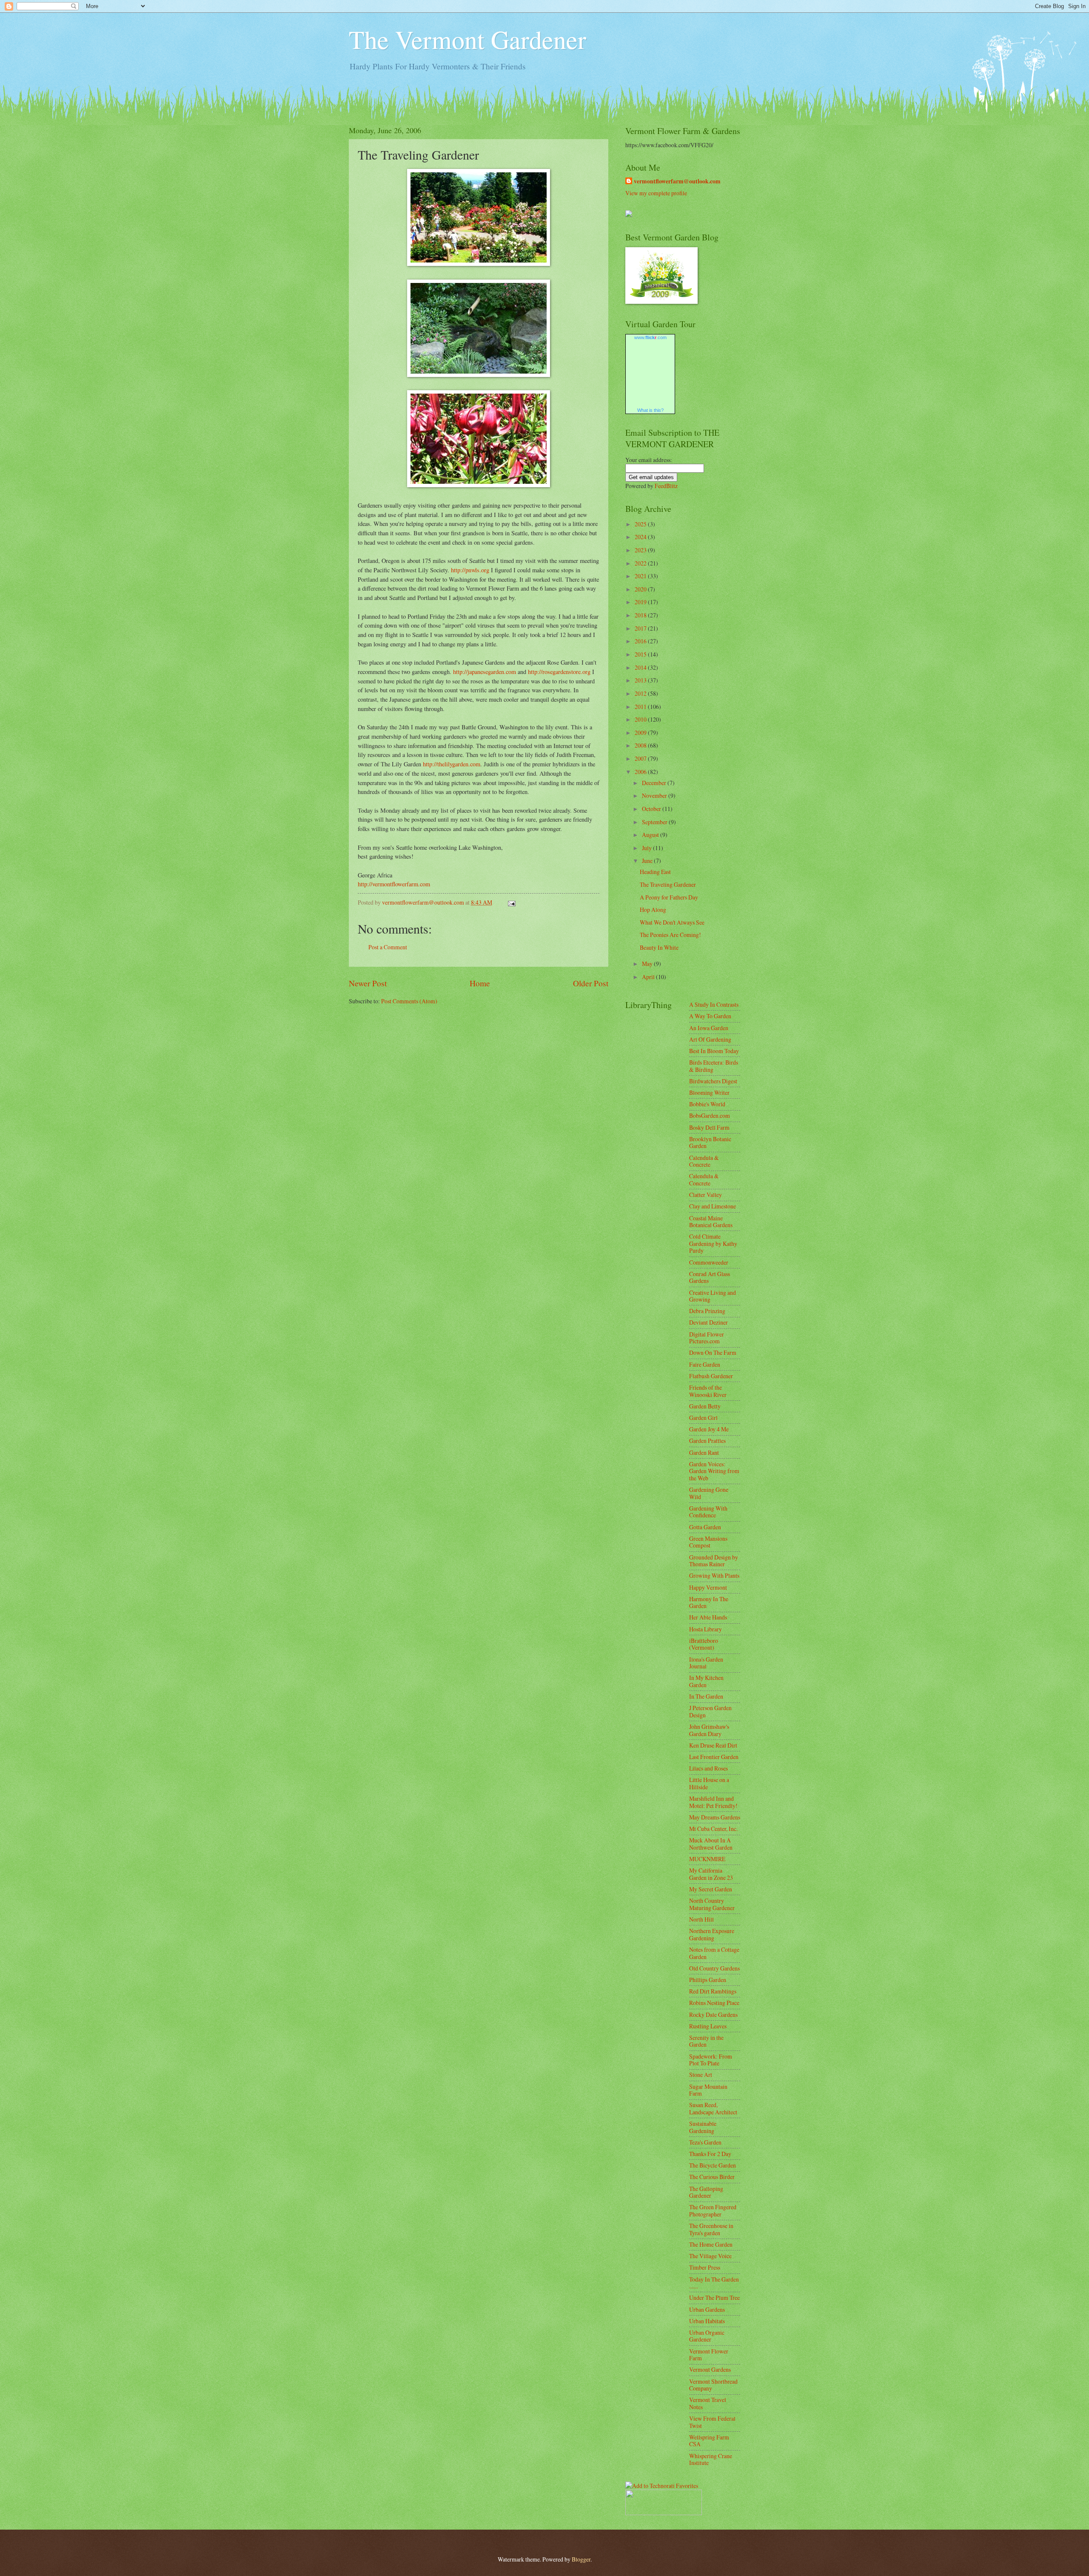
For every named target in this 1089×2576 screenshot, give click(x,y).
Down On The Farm (713, 1352)
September (655, 822)
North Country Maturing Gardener (712, 1904)
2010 (641, 719)
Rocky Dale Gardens (713, 2015)
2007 (641, 758)
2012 (641, 693)
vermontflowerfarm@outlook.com (677, 181)
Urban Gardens (707, 2309)
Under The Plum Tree (714, 2298)
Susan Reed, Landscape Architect (713, 2108)
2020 (641, 589)
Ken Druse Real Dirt (713, 1745)
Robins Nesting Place (714, 2003)
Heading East (655, 872)
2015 (641, 654)
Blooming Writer (709, 1092)
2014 (641, 667)
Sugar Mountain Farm (708, 2090)
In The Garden (706, 1696)
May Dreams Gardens (715, 1817)
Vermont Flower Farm (709, 2355)
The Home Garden (711, 2244)
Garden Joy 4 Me (709, 1429)
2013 (641, 680)
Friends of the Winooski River (708, 1391)
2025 (641, 524)
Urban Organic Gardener (707, 2336)
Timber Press (705, 2267)
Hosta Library (706, 1629)
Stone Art (701, 2075)
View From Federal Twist (712, 2422)
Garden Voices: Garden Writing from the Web (714, 1471)
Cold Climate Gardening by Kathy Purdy (713, 1243)
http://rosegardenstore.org (559, 672)
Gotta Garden (705, 1527)
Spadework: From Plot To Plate (711, 2060)
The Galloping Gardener (706, 2192)
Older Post (591, 983)
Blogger (581, 2559)
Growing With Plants (714, 1575)
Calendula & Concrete (704, 1161)
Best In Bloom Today (714, 1051)
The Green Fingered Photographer (713, 2210)
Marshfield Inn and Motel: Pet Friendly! (713, 1802)
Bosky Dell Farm (709, 1127)
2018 (641, 615)
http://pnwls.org (470, 570)
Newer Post (368, 983)
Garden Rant (704, 1452)
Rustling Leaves (708, 2026)
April (649, 977)
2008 (641, 745)
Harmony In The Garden (709, 1602)
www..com (650, 337)
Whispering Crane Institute (711, 2459)
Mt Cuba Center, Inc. (713, 1829)
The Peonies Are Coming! (670, 935)
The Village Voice (710, 2256)
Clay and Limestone (713, 1206)
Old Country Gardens (714, 1968)
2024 (641, 537)
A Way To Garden (710, 1016)
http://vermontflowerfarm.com (394, 884)
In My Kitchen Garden (706, 1681)
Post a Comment (388, 947)
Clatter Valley (706, 1195)
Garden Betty (705, 1406)
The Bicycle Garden (713, 2165)
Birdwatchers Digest (713, 1081)
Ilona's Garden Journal (706, 1663)
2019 (641, 602)
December (655, 783)
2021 (641, 576)
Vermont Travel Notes (708, 2403)
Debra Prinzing (707, 1311)
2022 (641, 563)
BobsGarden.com (710, 1115)
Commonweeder (709, 1262)
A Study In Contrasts (714, 1004)
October (652, 809)
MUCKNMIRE (707, 1859)
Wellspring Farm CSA (709, 2441)
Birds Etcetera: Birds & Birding (714, 1066)
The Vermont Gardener (468, 39)
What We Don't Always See (672, 922)
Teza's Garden (705, 2142)
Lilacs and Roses (708, 1768)
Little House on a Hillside (709, 1783)
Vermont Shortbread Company (713, 2385)
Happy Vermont (708, 1587)
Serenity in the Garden (706, 2041)
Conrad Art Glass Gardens (710, 1277)
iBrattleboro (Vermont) (704, 1644)
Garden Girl (703, 1418)
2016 (641, 641)
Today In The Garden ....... (714, 2283)
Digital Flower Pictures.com (707, 1338)
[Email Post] (511, 902)
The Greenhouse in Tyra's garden (711, 2229)
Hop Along (653, 910)
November (655, 795)
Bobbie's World (707, 1104)
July (647, 848)
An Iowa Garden (709, 1028)
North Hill (701, 1919)
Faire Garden (705, 1364)
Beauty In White (659, 947)
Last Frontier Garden (714, 1757)
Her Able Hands (708, 1617)
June (648, 861)
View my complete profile (656, 193)
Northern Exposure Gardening (712, 1934)
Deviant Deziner (708, 1322)
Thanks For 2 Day (710, 2154)
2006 (641, 772)
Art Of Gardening (710, 1039)
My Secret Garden (711, 1889)
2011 (641, 707)
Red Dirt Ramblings (713, 1991)
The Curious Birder (712, 2177)
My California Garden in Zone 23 (711, 1874)
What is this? (650, 410)
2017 (641, 628)
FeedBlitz (666, 486)
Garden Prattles (707, 1441)
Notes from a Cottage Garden (714, 1953)
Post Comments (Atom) (409, 1001)
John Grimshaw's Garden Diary (709, 1730)
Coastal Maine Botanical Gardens (711, 1222)
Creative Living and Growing (713, 1296)
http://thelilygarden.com (452, 764)
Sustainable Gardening (703, 2127)
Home (480, 983)
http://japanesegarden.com (485, 672)
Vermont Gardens (710, 2369)
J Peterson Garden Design (710, 1711)
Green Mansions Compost (708, 1542)
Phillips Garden (708, 1980)
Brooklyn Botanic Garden (710, 1142)
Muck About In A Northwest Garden (711, 1844)
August (651, 835)
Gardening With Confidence (708, 1512)
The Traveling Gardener (668, 884)
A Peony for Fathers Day (669, 897)
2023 (641, 550)
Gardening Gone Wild (709, 1493)
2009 (641, 733)
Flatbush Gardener (711, 1376)
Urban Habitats (707, 2321)
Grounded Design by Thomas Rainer (714, 1561)
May (648, 964)
